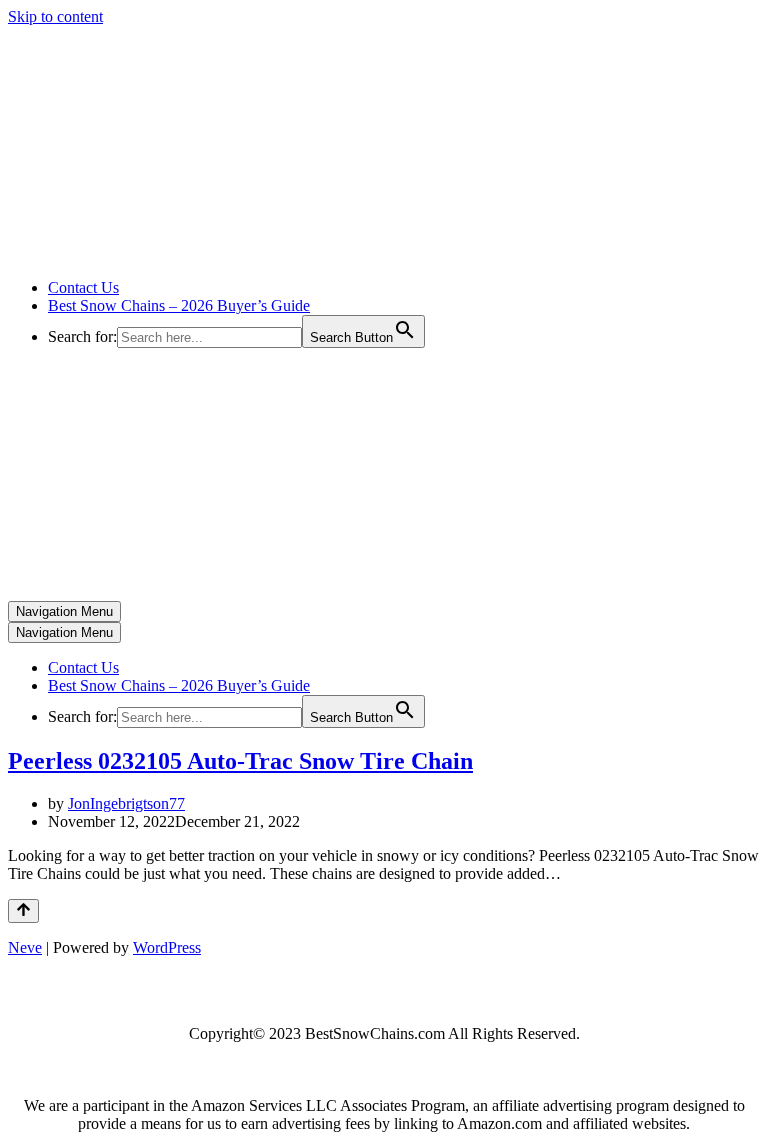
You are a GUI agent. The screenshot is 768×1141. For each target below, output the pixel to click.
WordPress (167, 947)
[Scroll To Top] (23, 911)
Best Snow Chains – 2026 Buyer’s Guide (179, 305)
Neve (25, 947)
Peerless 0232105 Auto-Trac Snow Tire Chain (240, 761)
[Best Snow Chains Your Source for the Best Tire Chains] (211, 253)
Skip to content (55, 16)
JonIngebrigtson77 (126, 803)
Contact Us (83, 287)
